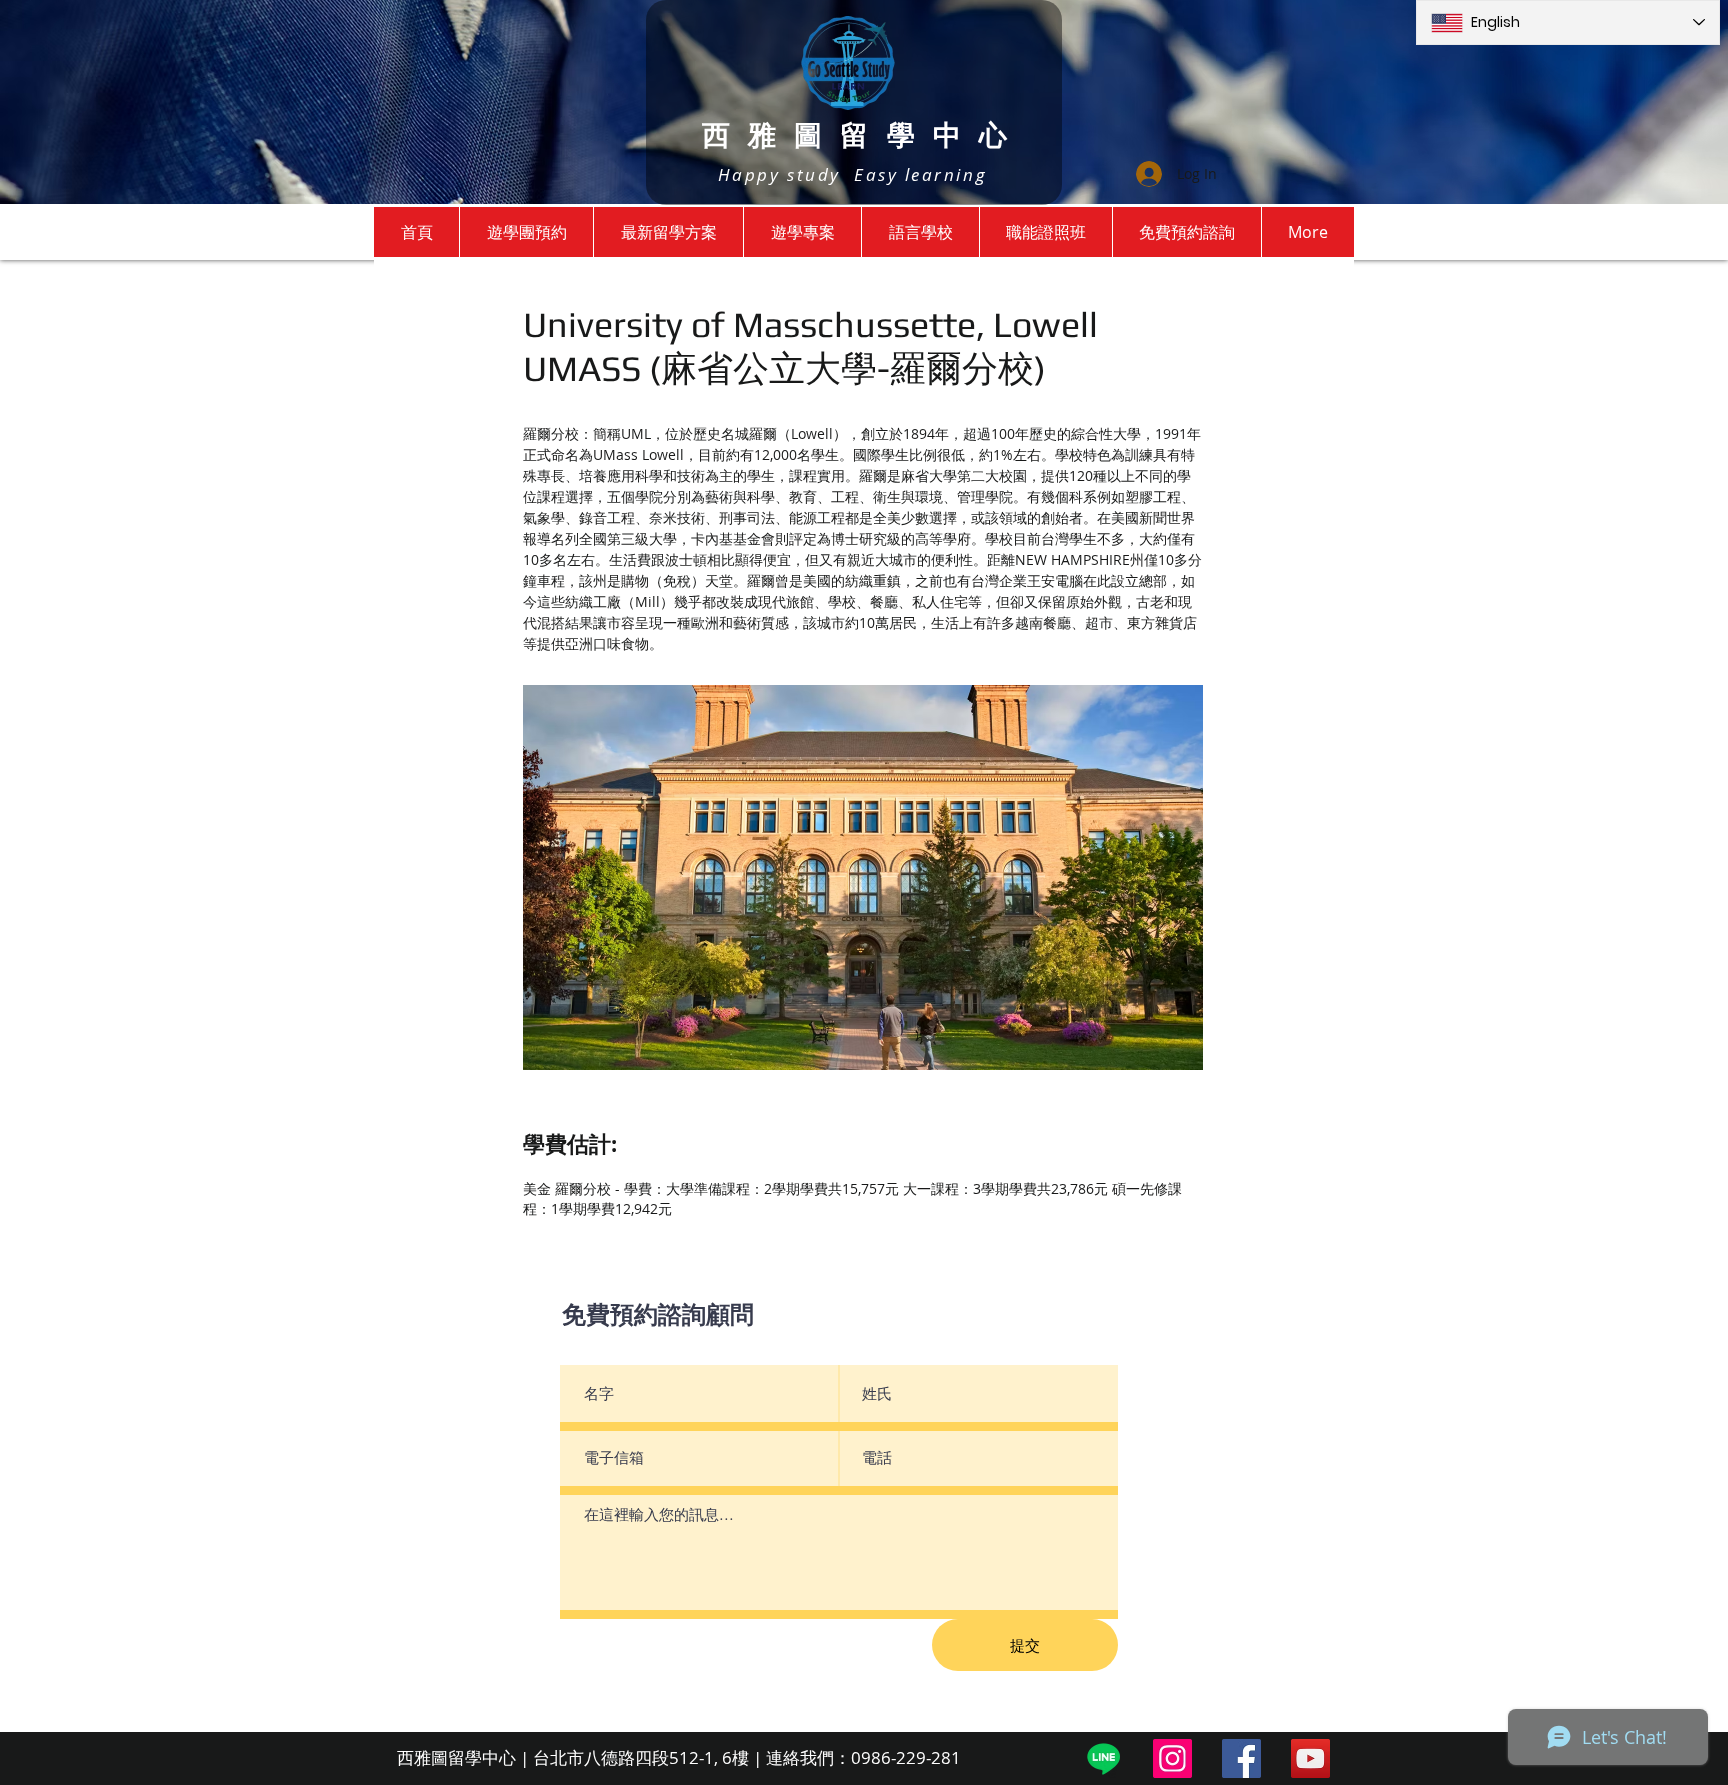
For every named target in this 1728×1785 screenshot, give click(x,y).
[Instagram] (1172, 1758)
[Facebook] (1241, 1758)
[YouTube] (1310, 1758)
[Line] (1103, 1758)
